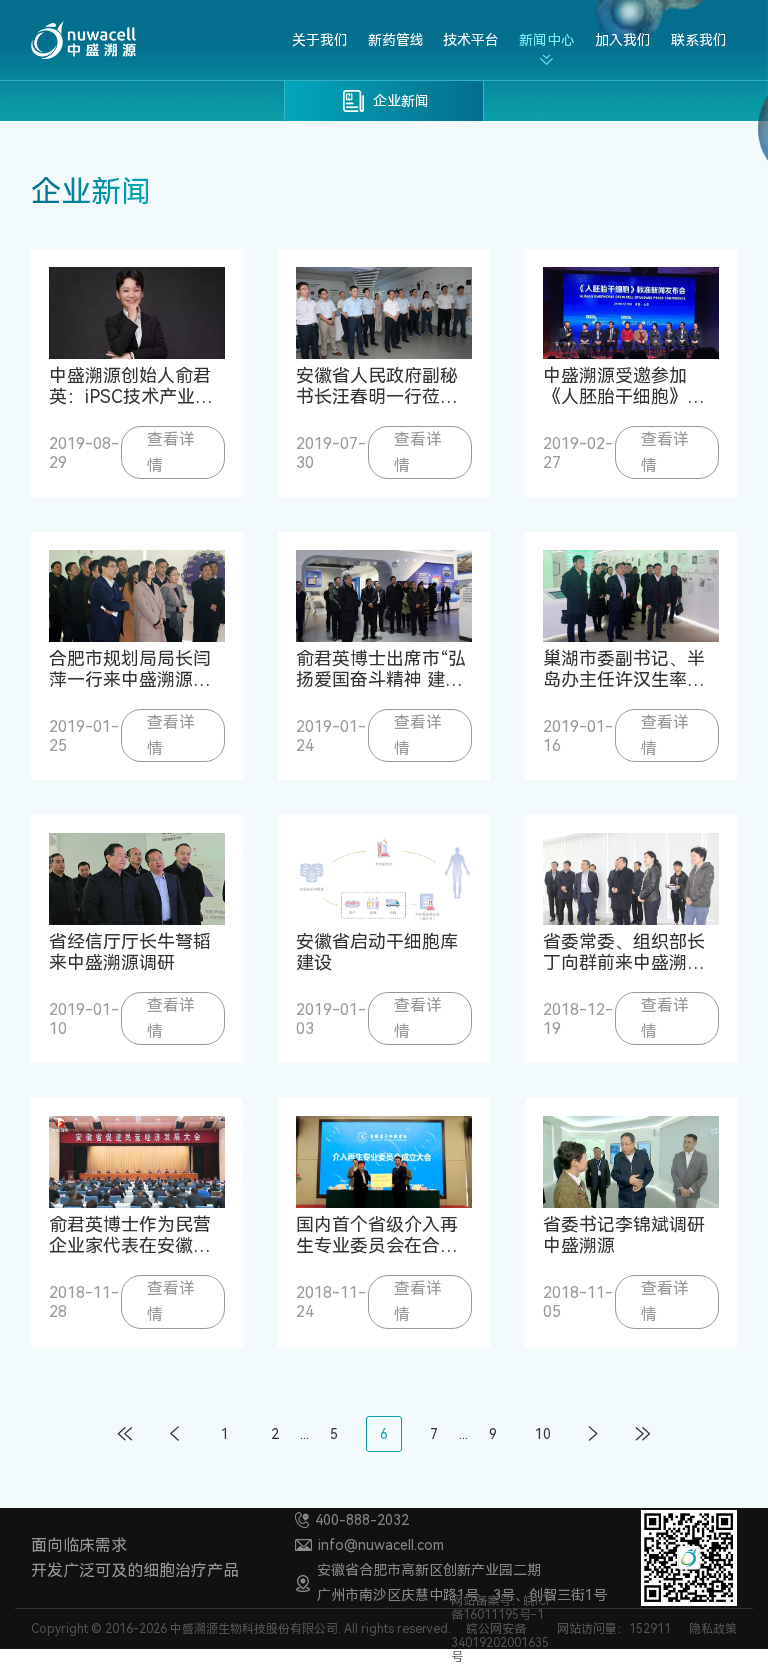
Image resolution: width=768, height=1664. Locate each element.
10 (543, 1434)
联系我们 (699, 40)
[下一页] (593, 1434)
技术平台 (471, 40)
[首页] (125, 1434)
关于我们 (320, 40)
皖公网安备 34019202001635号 (500, 1643)
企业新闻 (401, 101)
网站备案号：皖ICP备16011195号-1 (502, 1608)
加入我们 (623, 40)
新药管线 (396, 40)
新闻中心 (547, 40)
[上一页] (175, 1434)
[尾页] (643, 1434)
